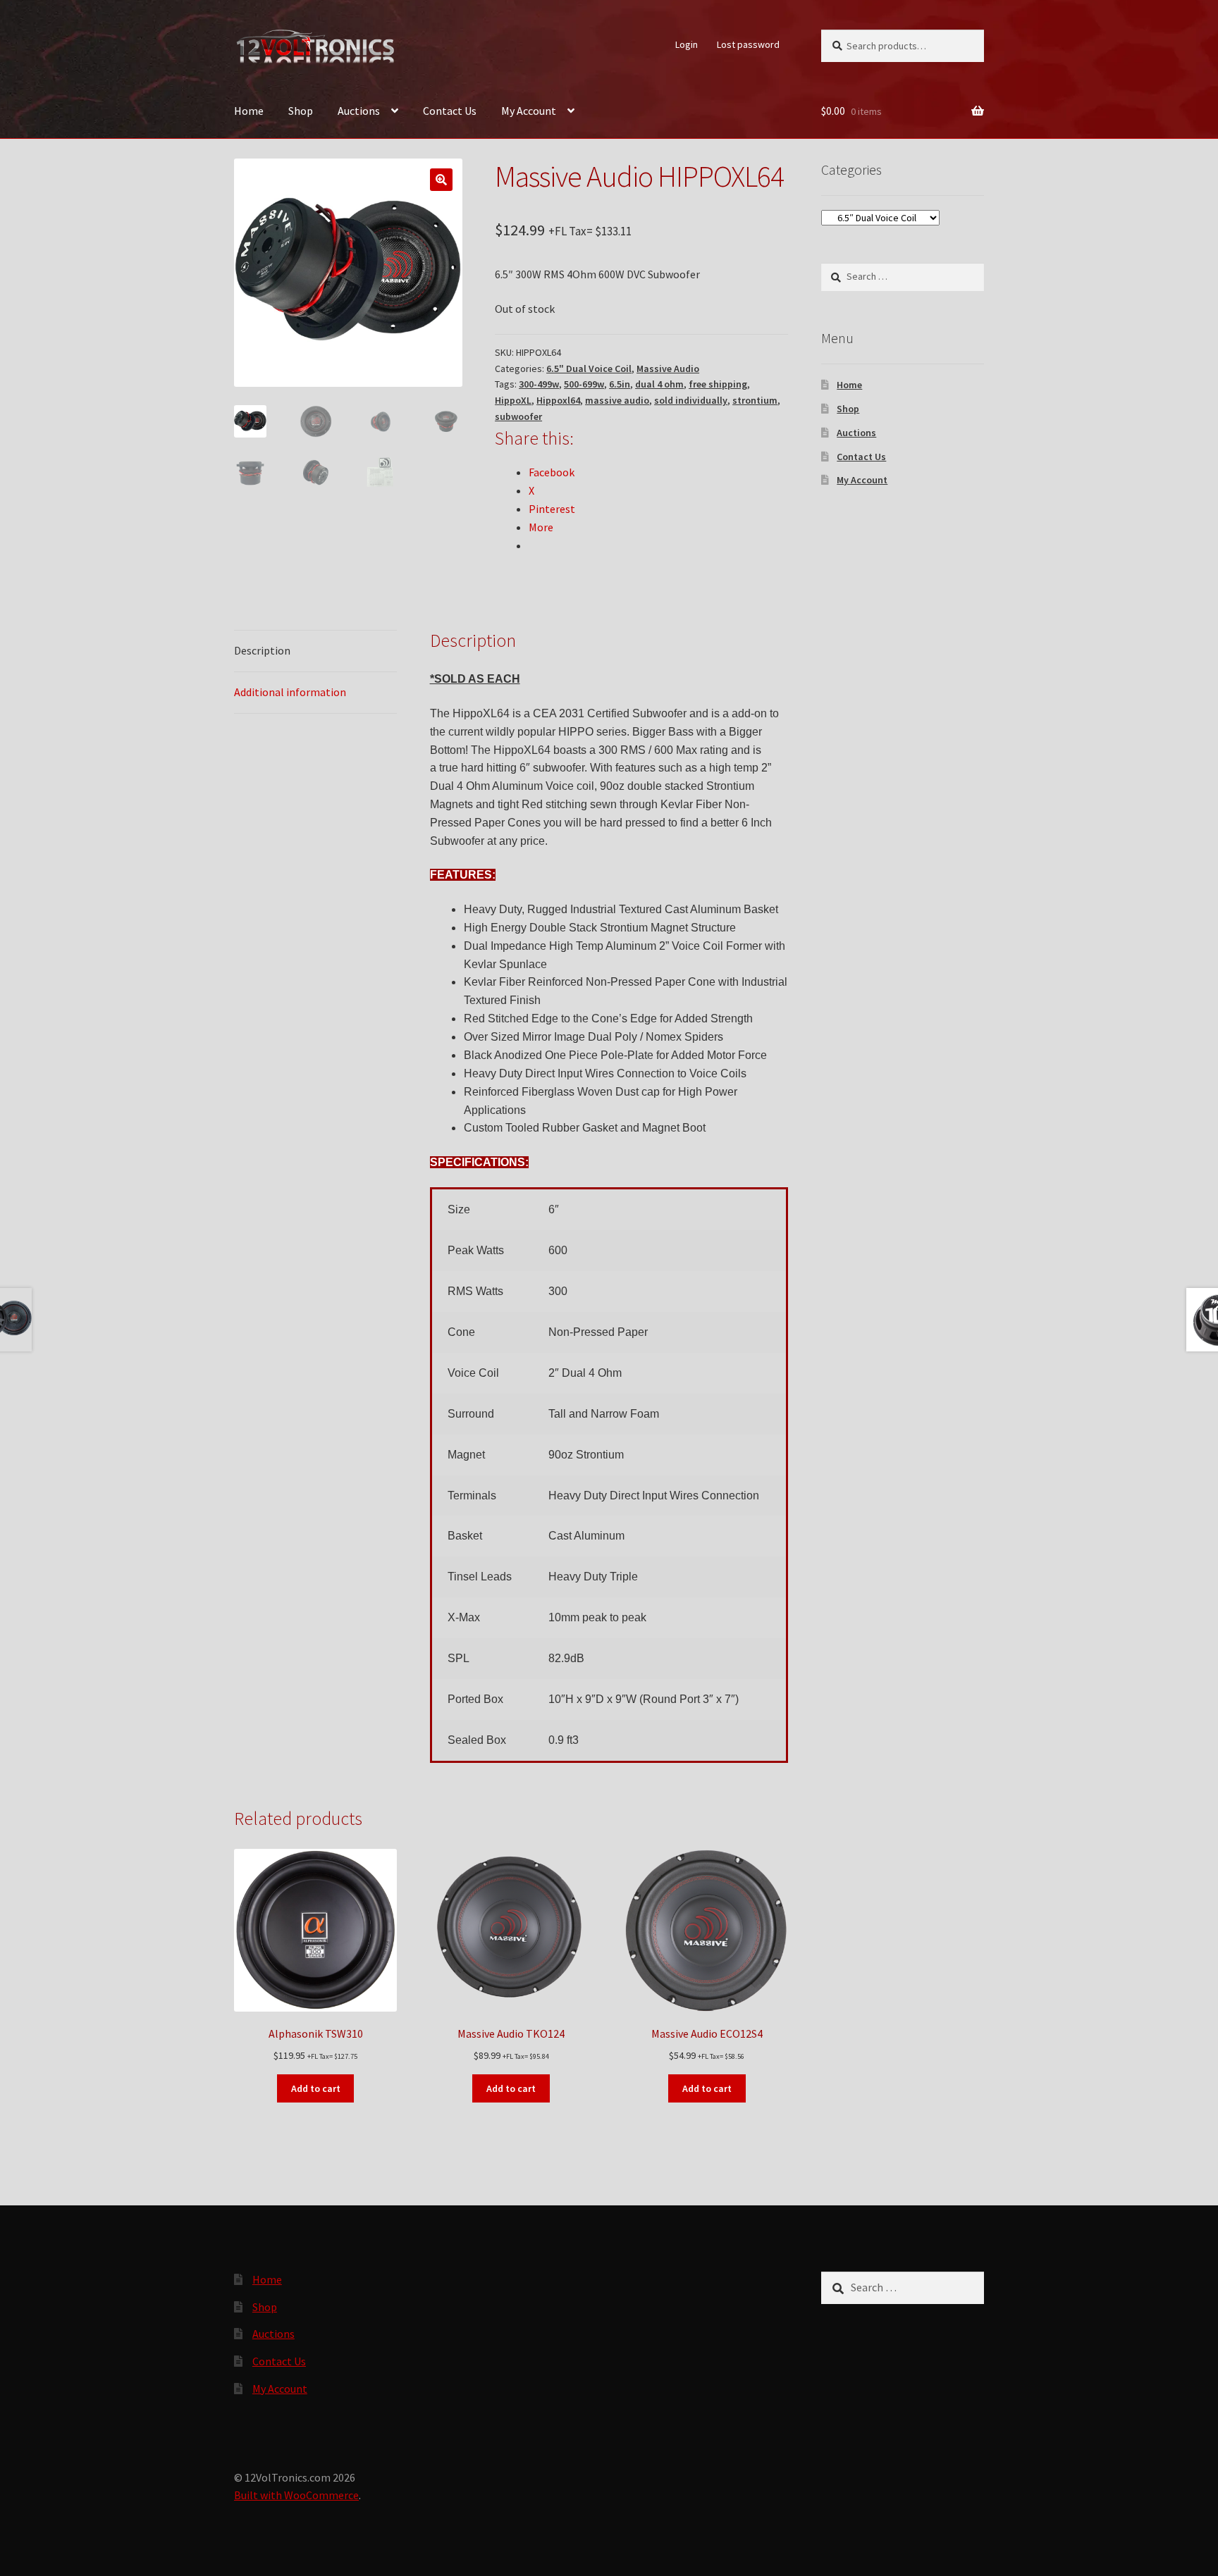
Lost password (748, 44)
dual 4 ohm (659, 384)
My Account (529, 111)
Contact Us (450, 111)
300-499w (539, 384)
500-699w (584, 384)
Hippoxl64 (558, 400)
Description (262, 650)
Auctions (359, 111)
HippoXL (513, 400)
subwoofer (518, 416)
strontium (755, 400)
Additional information (290, 692)
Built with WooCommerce (296, 2495)
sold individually (691, 400)
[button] (441, 180)
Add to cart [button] (316, 2088)
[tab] (315, 651)
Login (687, 44)
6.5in (620, 384)
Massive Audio (668, 369)
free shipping (718, 384)
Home (249, 111)
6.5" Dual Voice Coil (589, 369)
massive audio (617, 400)
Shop (301, 111)
